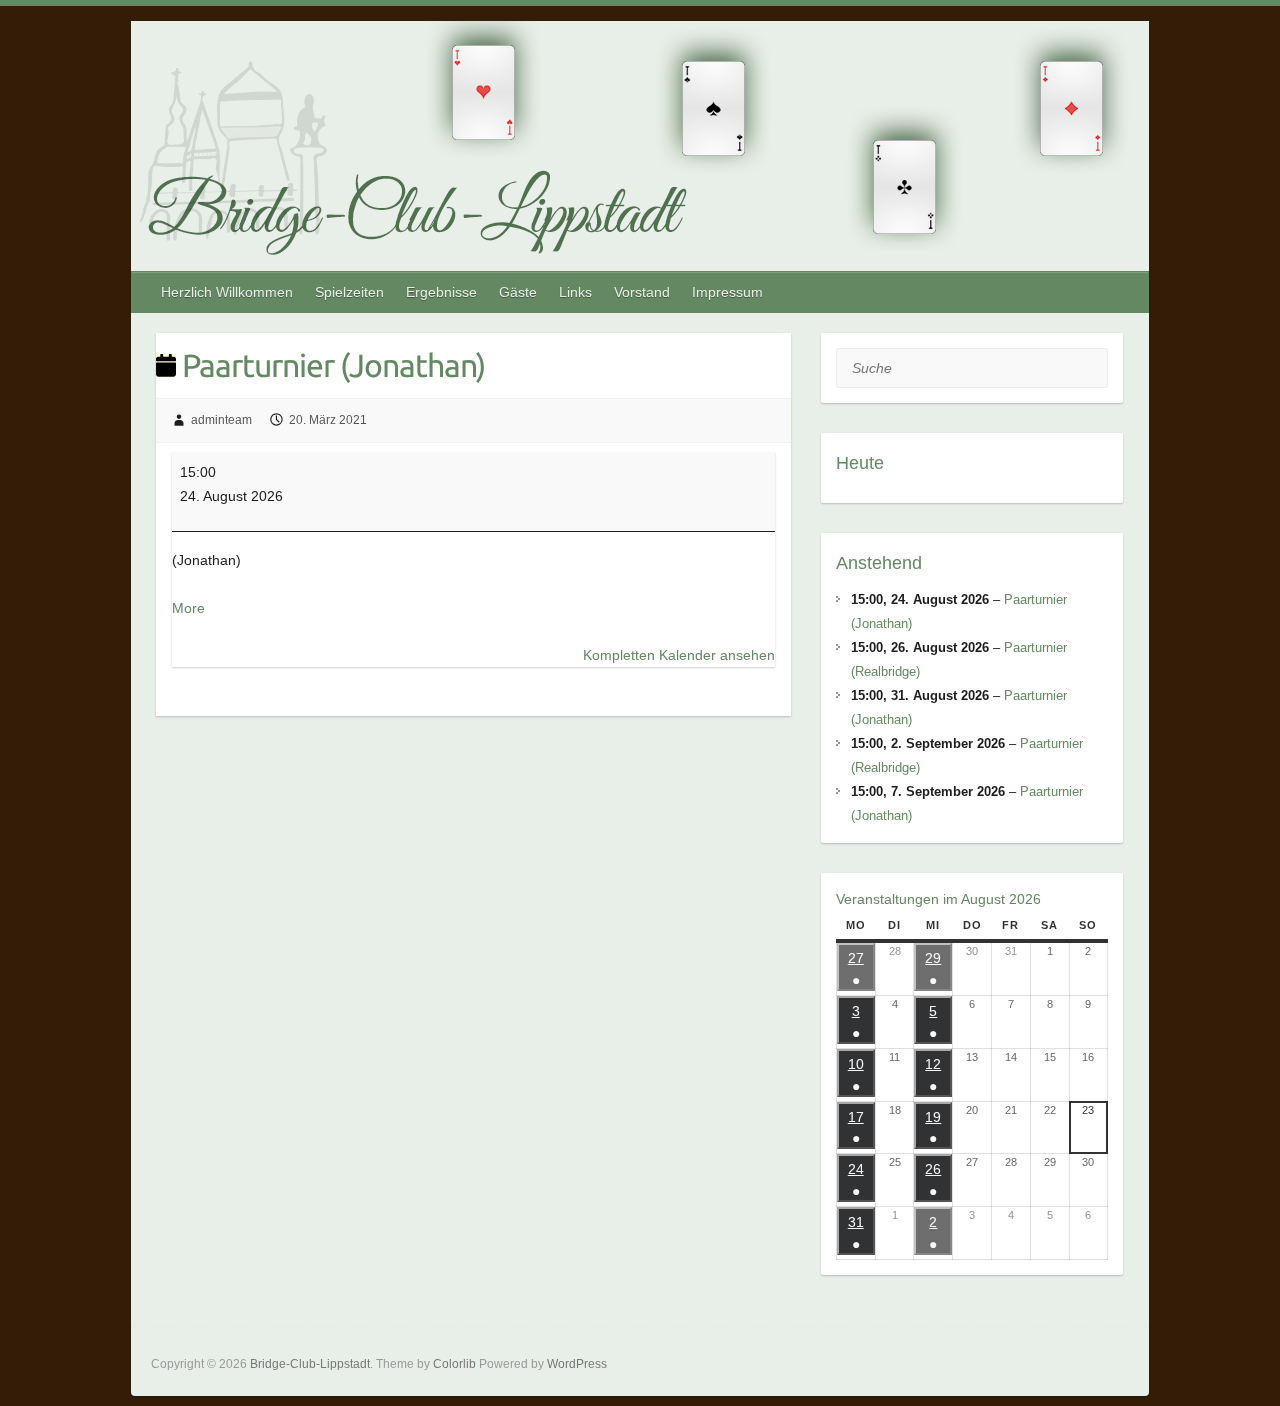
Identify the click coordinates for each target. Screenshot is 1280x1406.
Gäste (518, 292)
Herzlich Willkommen (227, 292)
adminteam (221, 420)
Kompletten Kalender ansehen (679, 655)
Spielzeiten (349, 292)
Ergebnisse (441, 292)
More (188, 608)
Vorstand (642, 292)
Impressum (727, 292)
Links (575, 292)
